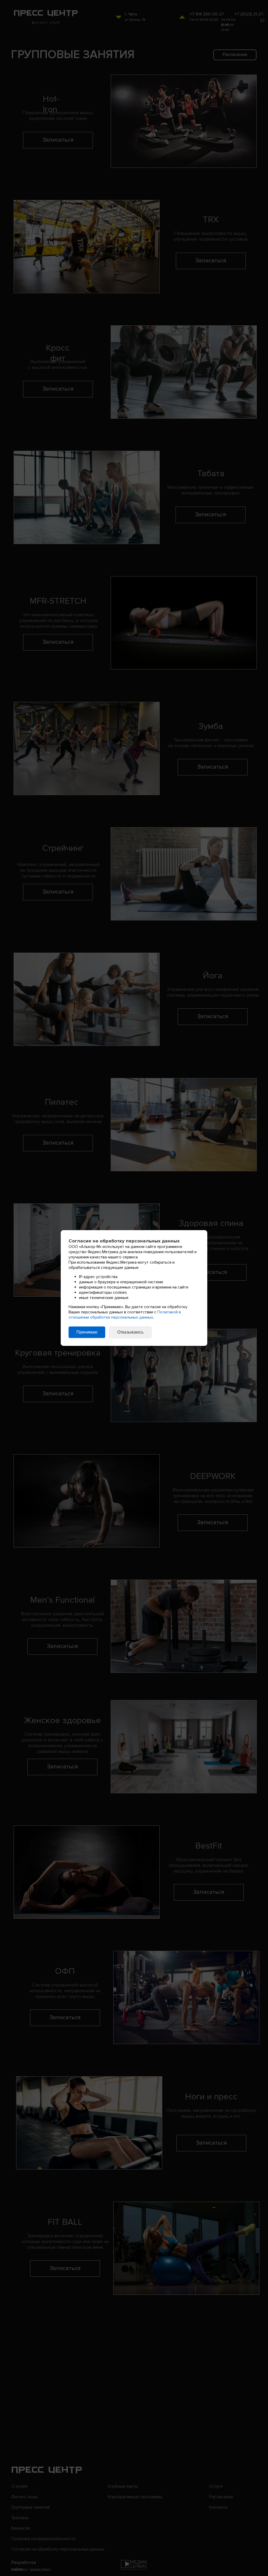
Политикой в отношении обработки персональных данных (125, 1315)
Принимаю (87, 1332)
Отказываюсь (130, 1332)
